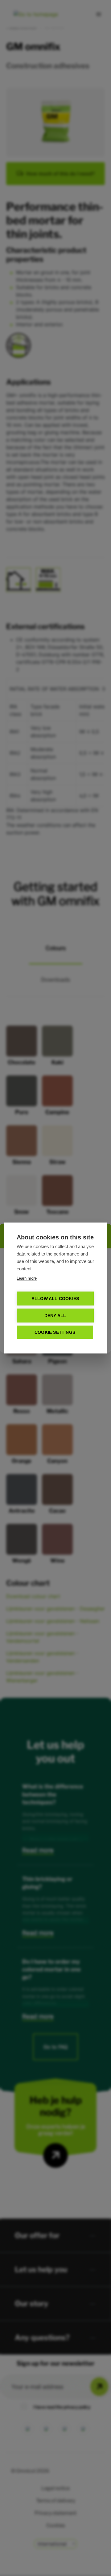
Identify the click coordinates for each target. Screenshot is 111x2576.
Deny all (55, 1316)
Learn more (27, 1278)
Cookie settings (55, 1332)
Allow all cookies (55, 1299)
